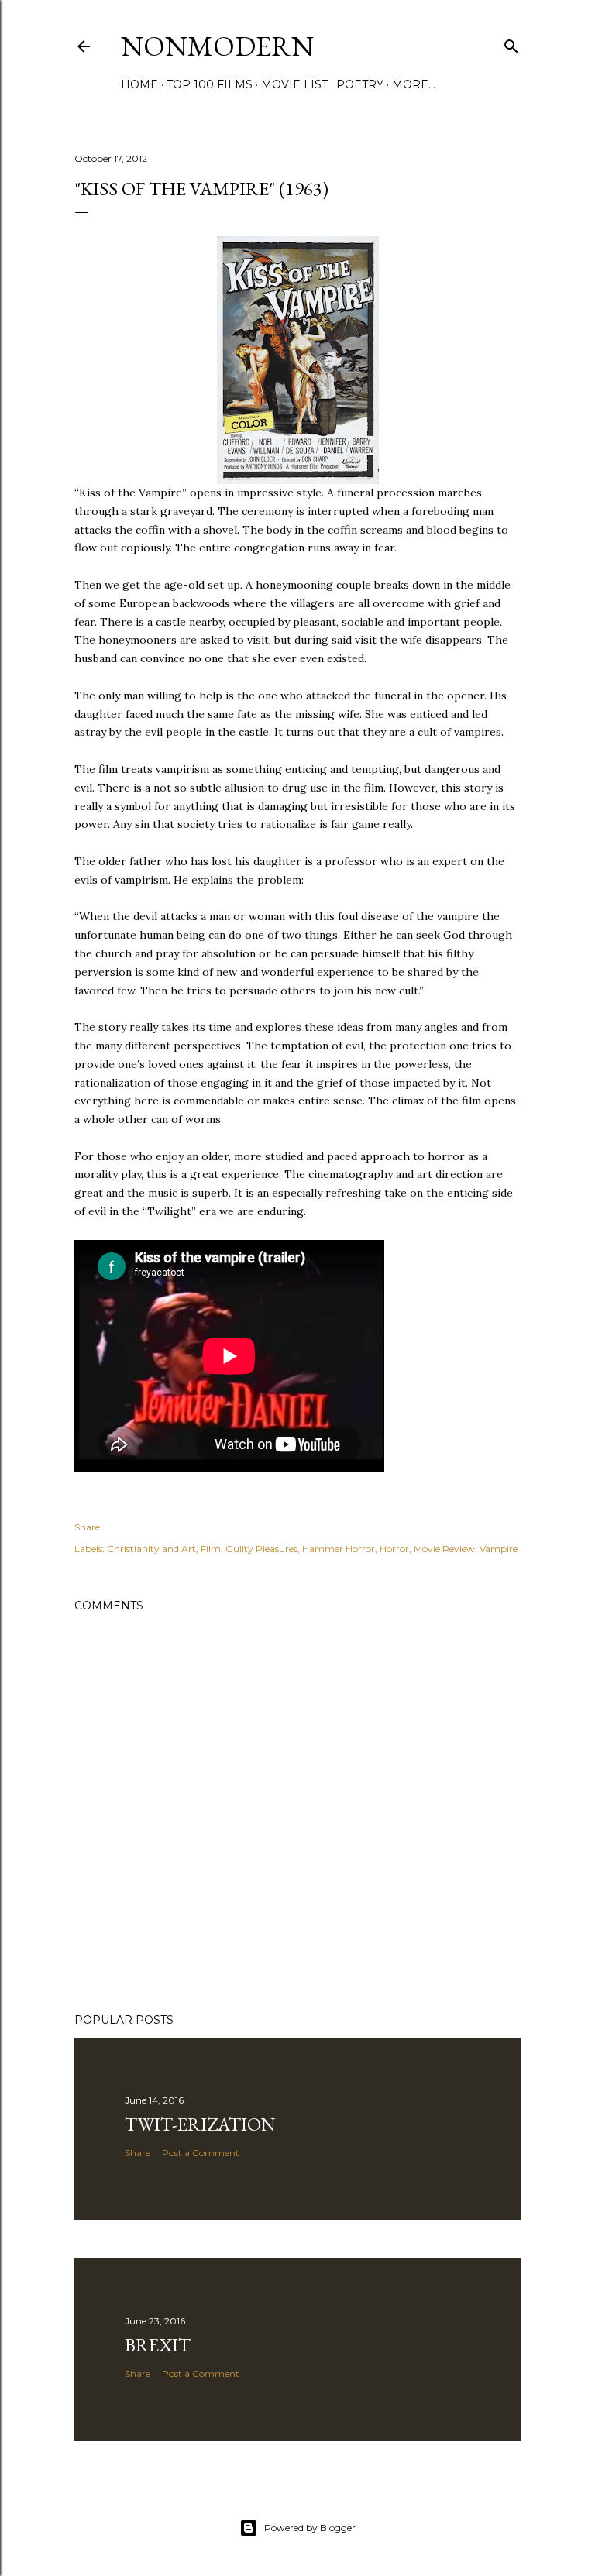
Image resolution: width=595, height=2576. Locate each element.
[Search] (511, 43)
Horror (394, 1549)
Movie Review (444, 1549)
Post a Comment (201, 2153)
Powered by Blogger (310, 2528)
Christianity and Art (151, 1549)
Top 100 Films (210, 84)
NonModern (217, 46)
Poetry (360, 84)
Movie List (294, 84)
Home (139, 84)
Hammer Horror (339, 1549)
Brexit (158, 2345)
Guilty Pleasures (261, 1549)
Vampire (499, 1549)
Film (211, 1549)
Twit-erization (200, 2124)
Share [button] (87, 1527)
